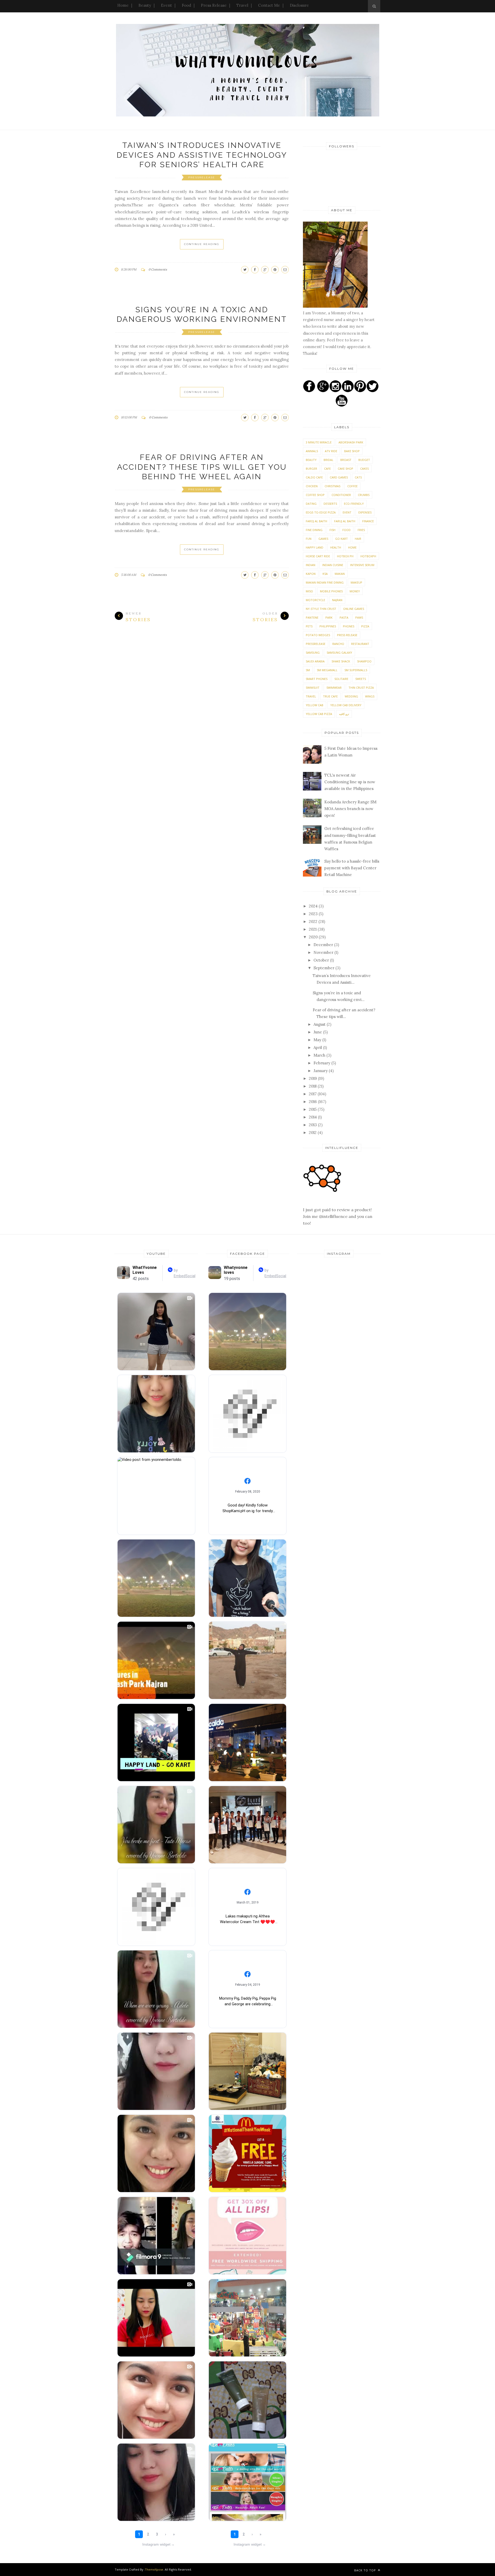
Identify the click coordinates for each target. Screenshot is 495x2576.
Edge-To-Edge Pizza (321, 512)
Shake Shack (341, 661)
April (318, 1047)
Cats (358, 477)
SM (308, 670)
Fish (332, 530)
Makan (340, 574)
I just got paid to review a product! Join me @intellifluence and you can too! (338, 1216)
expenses (365, 512)
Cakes (364, 469)
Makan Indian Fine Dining (325, 582)
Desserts (330, 504)
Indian (311, 565)
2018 (313, 1086)
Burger (311, 469)
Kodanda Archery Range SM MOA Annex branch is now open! (350, 809)
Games (323, 539)
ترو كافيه (344, 714)
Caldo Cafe (314, 477)
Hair (358, 539)
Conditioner (341, 495)
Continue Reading (202, 244)
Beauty (145, 5)
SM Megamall (327, 670)
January (321, 1071)
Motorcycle (315, 600)
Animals (312, 451)
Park (329, 617)
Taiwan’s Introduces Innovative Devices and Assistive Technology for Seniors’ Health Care (202, 155)
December (324, 945)
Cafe (327, 469)
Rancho (338, 644)
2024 (314, 906)
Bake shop (352, 451)
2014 (313, 1117)
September (324, 968)
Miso (309, 591)
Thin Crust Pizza (361, 688)
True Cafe (330, 696)
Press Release (214, 5)
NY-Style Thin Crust (321, 609)
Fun (309, 539)
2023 (314, 914)
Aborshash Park (351, 442)
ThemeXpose (154, 2569)
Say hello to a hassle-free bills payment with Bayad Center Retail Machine (352, 868)
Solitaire (341, 679)
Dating (311, 504)
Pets (309, 626)
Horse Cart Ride (318, 556)
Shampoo (364, 661)
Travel (242, 5)
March (320, 1055)
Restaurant (360, 644)
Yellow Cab (315, 705)
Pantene (312, 617)
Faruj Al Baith (345, 521)
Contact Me (269, 5)
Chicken (312, 486)
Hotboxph (368, 556)
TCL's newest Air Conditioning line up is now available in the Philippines (350, 782)
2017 (313, 1094)
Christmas (332, 486)
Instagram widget (158, 2544)
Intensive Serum (362, 565)
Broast (346, 460)
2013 (313, 1125)
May (318, 1040)
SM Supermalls (356, 670)
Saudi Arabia (315, 661)
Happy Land (315, 547)
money (355, 591)
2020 (314, 937)
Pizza (365, 626)
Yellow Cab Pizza (319, 714)
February (322, 1063)
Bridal (328, 460)
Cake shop (345, 469)
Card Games (339, 477)
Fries (361, 530)
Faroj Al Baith (316, 521)
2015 (313, 1109)
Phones (349, 626)
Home (123, 5)
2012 (313, 1133)
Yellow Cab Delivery (346, 705)
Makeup (356, 582)
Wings (370, 696)
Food (186, 5)
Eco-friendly (354, 504)
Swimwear (334, 688)
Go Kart (341, 539)
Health (336, 547)
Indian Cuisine (333, 565)
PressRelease (202, 177)
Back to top (366, 2570)
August (320, 1024)
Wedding (351, 696)
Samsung (313, 653)
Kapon (311, 574)
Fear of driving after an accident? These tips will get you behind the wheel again (202, 467)
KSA (325, 574)
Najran (337, 600)
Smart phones (317, 679)
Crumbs (364, 495)
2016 (313, 1102)
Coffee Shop (315, 495)
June (318, 1032)
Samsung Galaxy (339, 653)
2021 (313, 929)
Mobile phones (331, 591)
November (324, 952)
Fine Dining (314, 530)
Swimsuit (313, 688)
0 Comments (158, 269)
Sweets (361, 679)
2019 (313, 1078)
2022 (314, 921)
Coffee (352, 486)
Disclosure (299, 5)
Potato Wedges (318, 635)
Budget (364, 460)
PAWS (359, 617)
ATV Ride (331, 451)
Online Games (354, 609)
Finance (368, 521)
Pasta (344, 617)
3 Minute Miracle (319, 442)
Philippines (328, 626)
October (322, 960)
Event (166, 5)
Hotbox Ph (345, 556)
